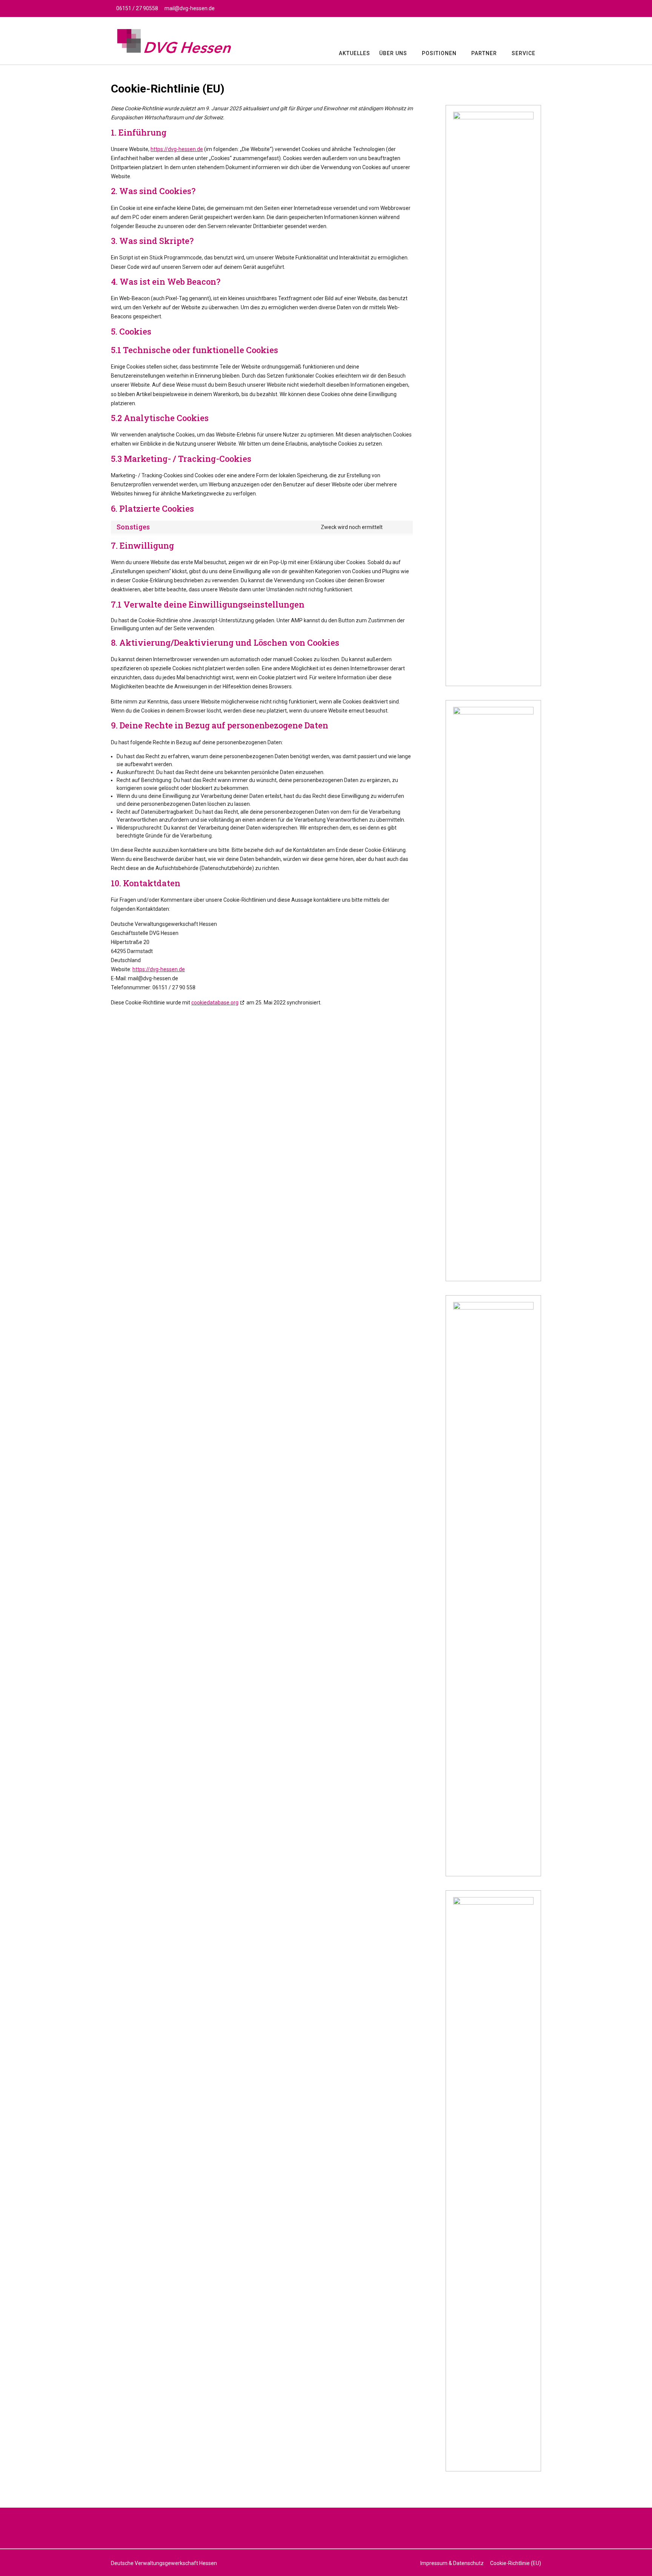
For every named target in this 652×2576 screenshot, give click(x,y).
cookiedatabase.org (215, 1003)
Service (524, 53)
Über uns (393, 53)
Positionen (439, 53)
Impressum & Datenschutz (452, 2563)
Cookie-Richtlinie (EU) (516, 2563)
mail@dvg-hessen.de (190, 8)
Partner (484, 53)
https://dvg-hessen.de (177, 149)
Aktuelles (354, 53)
